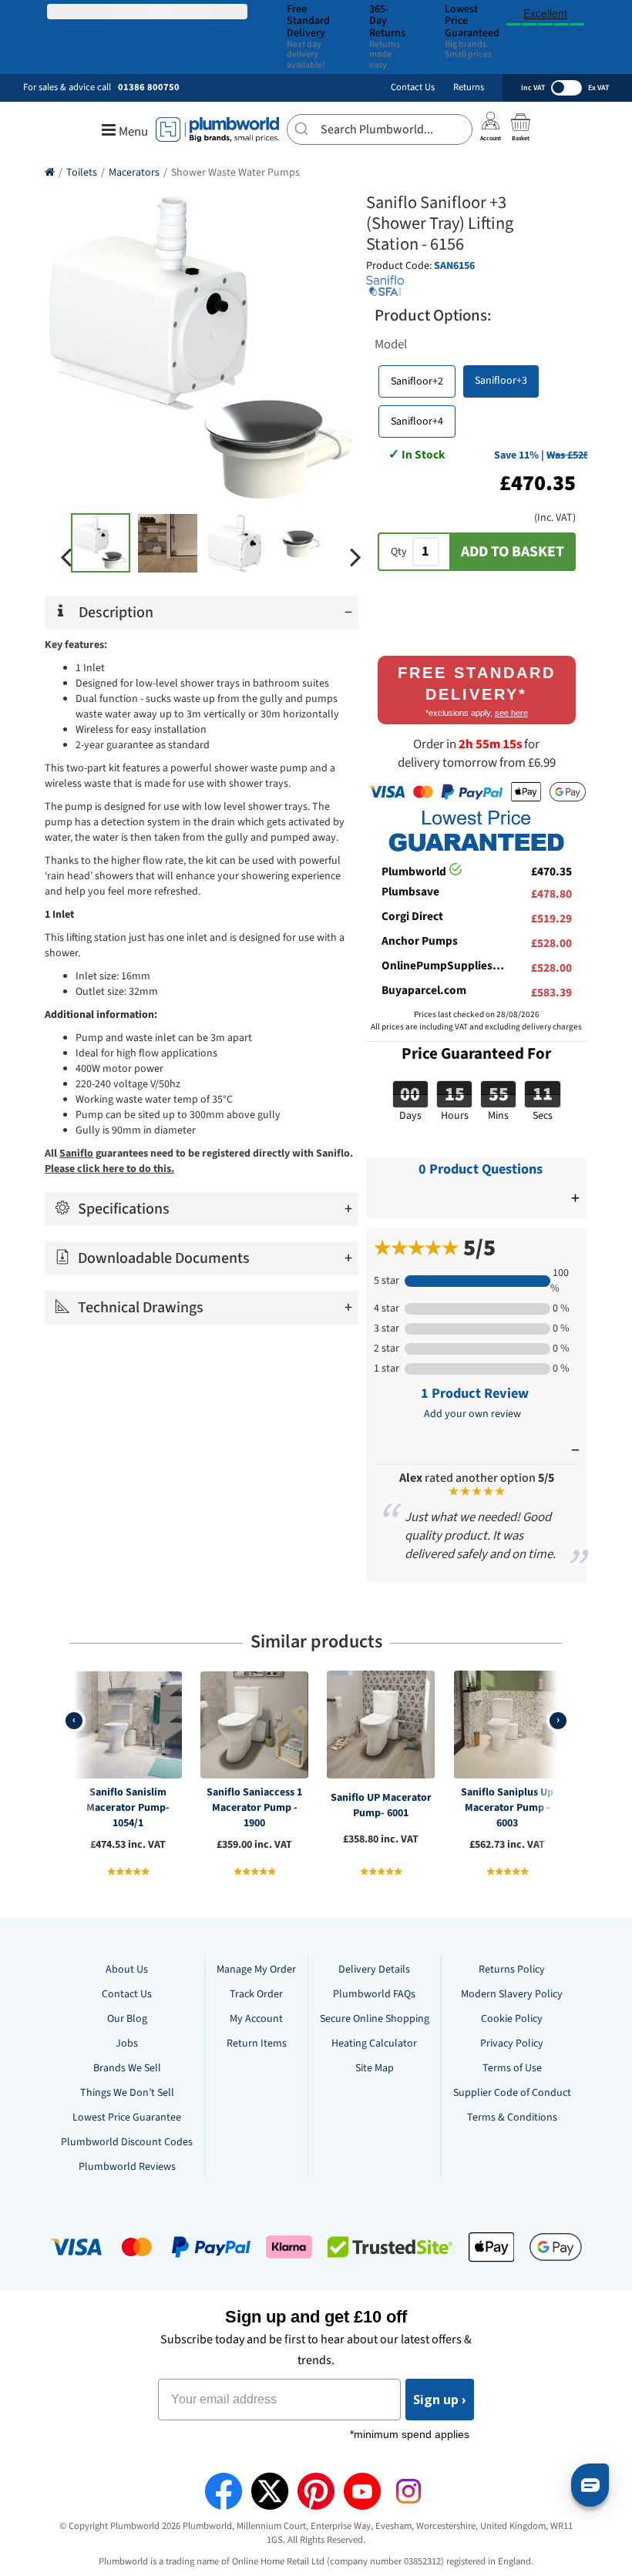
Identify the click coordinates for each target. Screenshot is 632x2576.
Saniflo (76, 1154)
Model (391, 344)
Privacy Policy (512, 2044)
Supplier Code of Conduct (512, 2093)
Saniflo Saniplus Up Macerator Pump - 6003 (507, 1808)
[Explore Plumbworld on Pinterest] (316, 2491)
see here (511, 713)
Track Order (256, 1994)
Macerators (134, 173)
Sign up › (440, 2400)
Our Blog (127, 2019)
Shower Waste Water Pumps (235, 173)
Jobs (127, 2044)
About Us (127, 1970)
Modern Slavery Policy (512, 1994)
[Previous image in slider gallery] (66, 557)
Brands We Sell (127, 2068)
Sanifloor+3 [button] (501, 381)
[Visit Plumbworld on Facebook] (224, 2491)
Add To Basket (513, 552)
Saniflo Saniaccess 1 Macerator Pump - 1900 (254, 1808)
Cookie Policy (512, 2019)
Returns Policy (512, 1970)
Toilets (82, 173)
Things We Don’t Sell (127, 2093)
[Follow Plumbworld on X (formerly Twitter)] (270, 2491)
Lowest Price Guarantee (127, 2118)
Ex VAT (598, 88)
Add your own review (472, 1414)
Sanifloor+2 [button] (417, 381)
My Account (256, 2019)
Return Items (257, 2044)
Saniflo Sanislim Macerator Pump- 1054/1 (128, 1808)
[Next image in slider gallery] (356, 557)
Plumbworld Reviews (127, 2167)
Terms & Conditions (512, 2118)
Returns (469, 87)
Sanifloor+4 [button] (417, 421)
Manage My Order (256, 1970)
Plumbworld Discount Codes (127, 2142)
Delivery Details (374, 1970)
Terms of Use (512, 2068)
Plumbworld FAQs (374, 1994)
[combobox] (380, 129)
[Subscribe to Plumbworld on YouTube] (362, 2491)
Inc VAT (533, 88)
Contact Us (413, 87)
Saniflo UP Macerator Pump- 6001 (381, 1805)
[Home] (50, 173)
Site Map (375, 2068)
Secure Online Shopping (375, 2019)
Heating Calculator (374, 2044)
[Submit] (304, 127)
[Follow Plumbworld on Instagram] (408, 2491)
